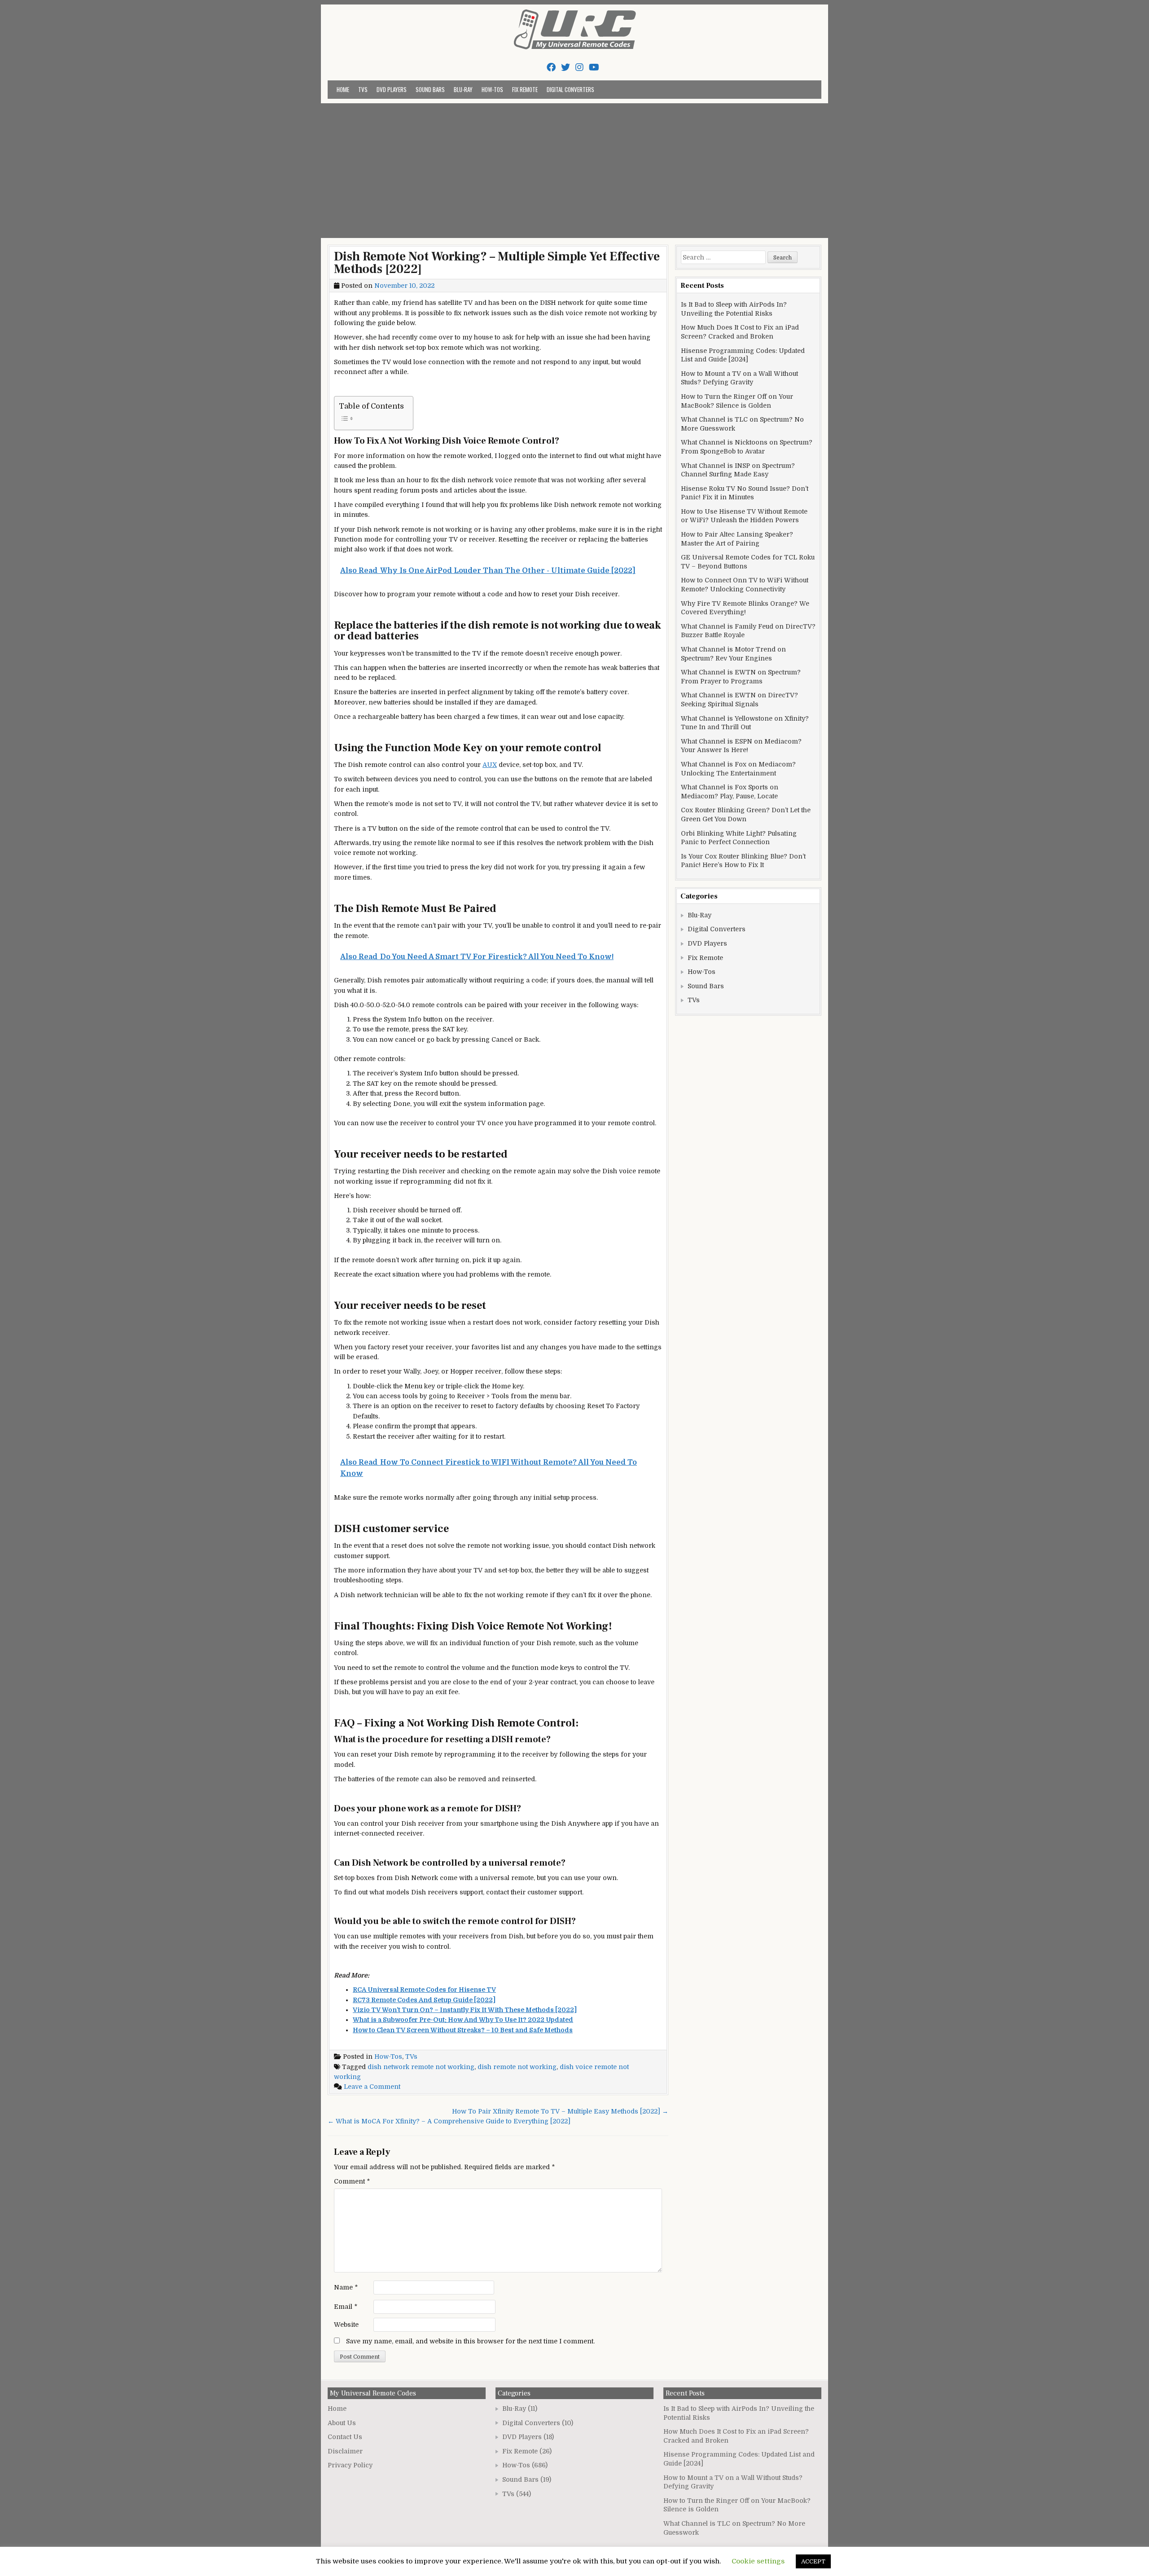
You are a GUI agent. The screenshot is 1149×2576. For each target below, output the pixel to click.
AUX (490, 765)
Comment (352, 2181)
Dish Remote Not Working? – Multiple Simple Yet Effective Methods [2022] (497, 263)
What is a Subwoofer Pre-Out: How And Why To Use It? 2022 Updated (463, 2020)
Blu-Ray (463, 89)
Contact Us (345, 2437)
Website (346, 2325)
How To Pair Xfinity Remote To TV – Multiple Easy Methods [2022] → (560, 2111)
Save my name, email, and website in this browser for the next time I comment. (470, 2341)
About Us (342, 2423)
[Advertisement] (574, 171)
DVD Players (392, 89)
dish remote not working (517, 2067)
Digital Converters (570, 89)
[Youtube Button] (594, 68)
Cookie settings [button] (758, 2561)
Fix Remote (525, 89)
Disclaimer (345, 2451)
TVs (363, 89)
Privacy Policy (350, 2465)
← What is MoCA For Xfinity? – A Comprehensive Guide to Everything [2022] (449, 2121)
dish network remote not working (421, 2067)
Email (346, 2307)
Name (346, 2287)
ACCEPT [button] (813, 2561)
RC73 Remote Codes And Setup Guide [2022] (424, 2000)
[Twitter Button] (566, 68)
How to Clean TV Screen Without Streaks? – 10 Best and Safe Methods (463, 2030)
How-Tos (492, 89)
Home (343, 89)
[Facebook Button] (551, 68)
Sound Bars (430, 89)
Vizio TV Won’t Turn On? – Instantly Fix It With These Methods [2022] (465, 2010)
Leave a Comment (372, 2087)
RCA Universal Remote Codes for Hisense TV (424, 1990)
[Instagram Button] (579, 68)
